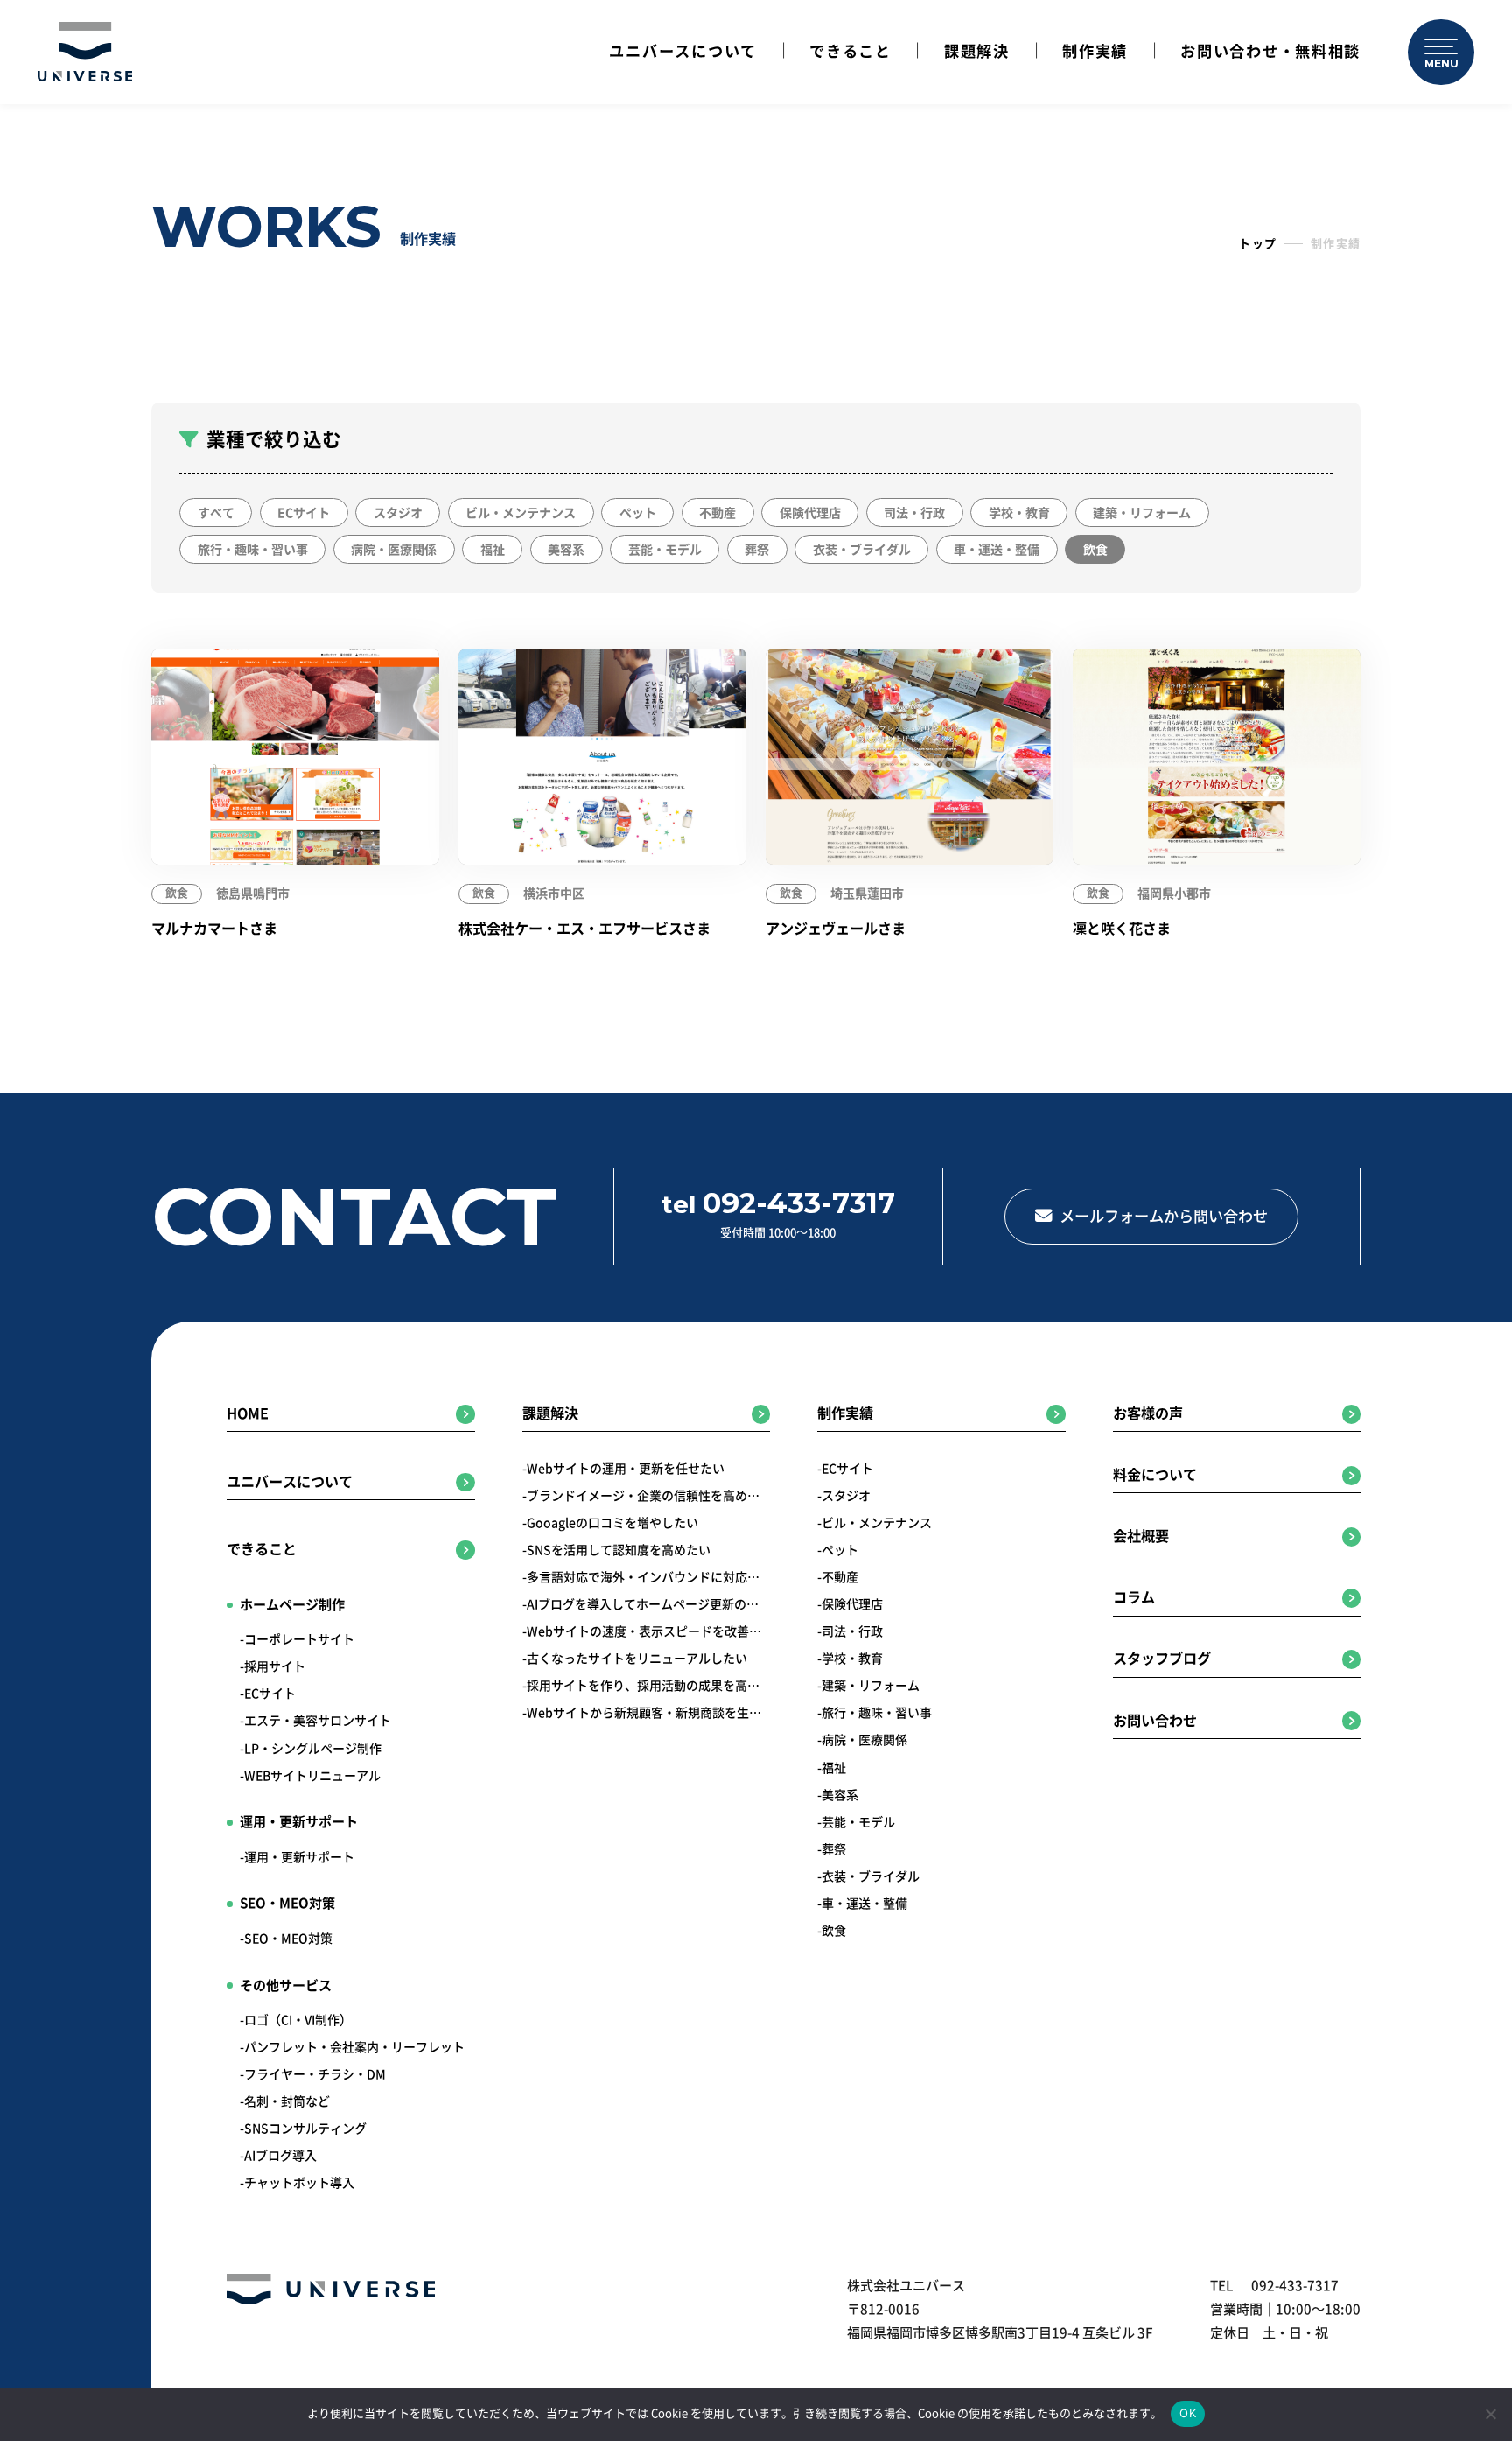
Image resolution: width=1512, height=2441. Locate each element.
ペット (638, 513)
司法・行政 (914, 513)
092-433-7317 (1295, 2286)
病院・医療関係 (394, 550)
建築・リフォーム (1142, 513)
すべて (216, 513)
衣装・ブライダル (862, 550)
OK (1188, 2413)
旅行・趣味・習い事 (253, 550)
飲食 (1095, 550)
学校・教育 (1019, 513)
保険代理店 (810, 513)
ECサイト (304, 513)
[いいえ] (1490, 2414)
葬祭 (757, 550)
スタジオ (398, 513)
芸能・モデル (665, 550)
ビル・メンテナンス (521, 513)
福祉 (493, 550)
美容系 (566, 550)
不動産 (717, 513)
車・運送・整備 (997, 550)
